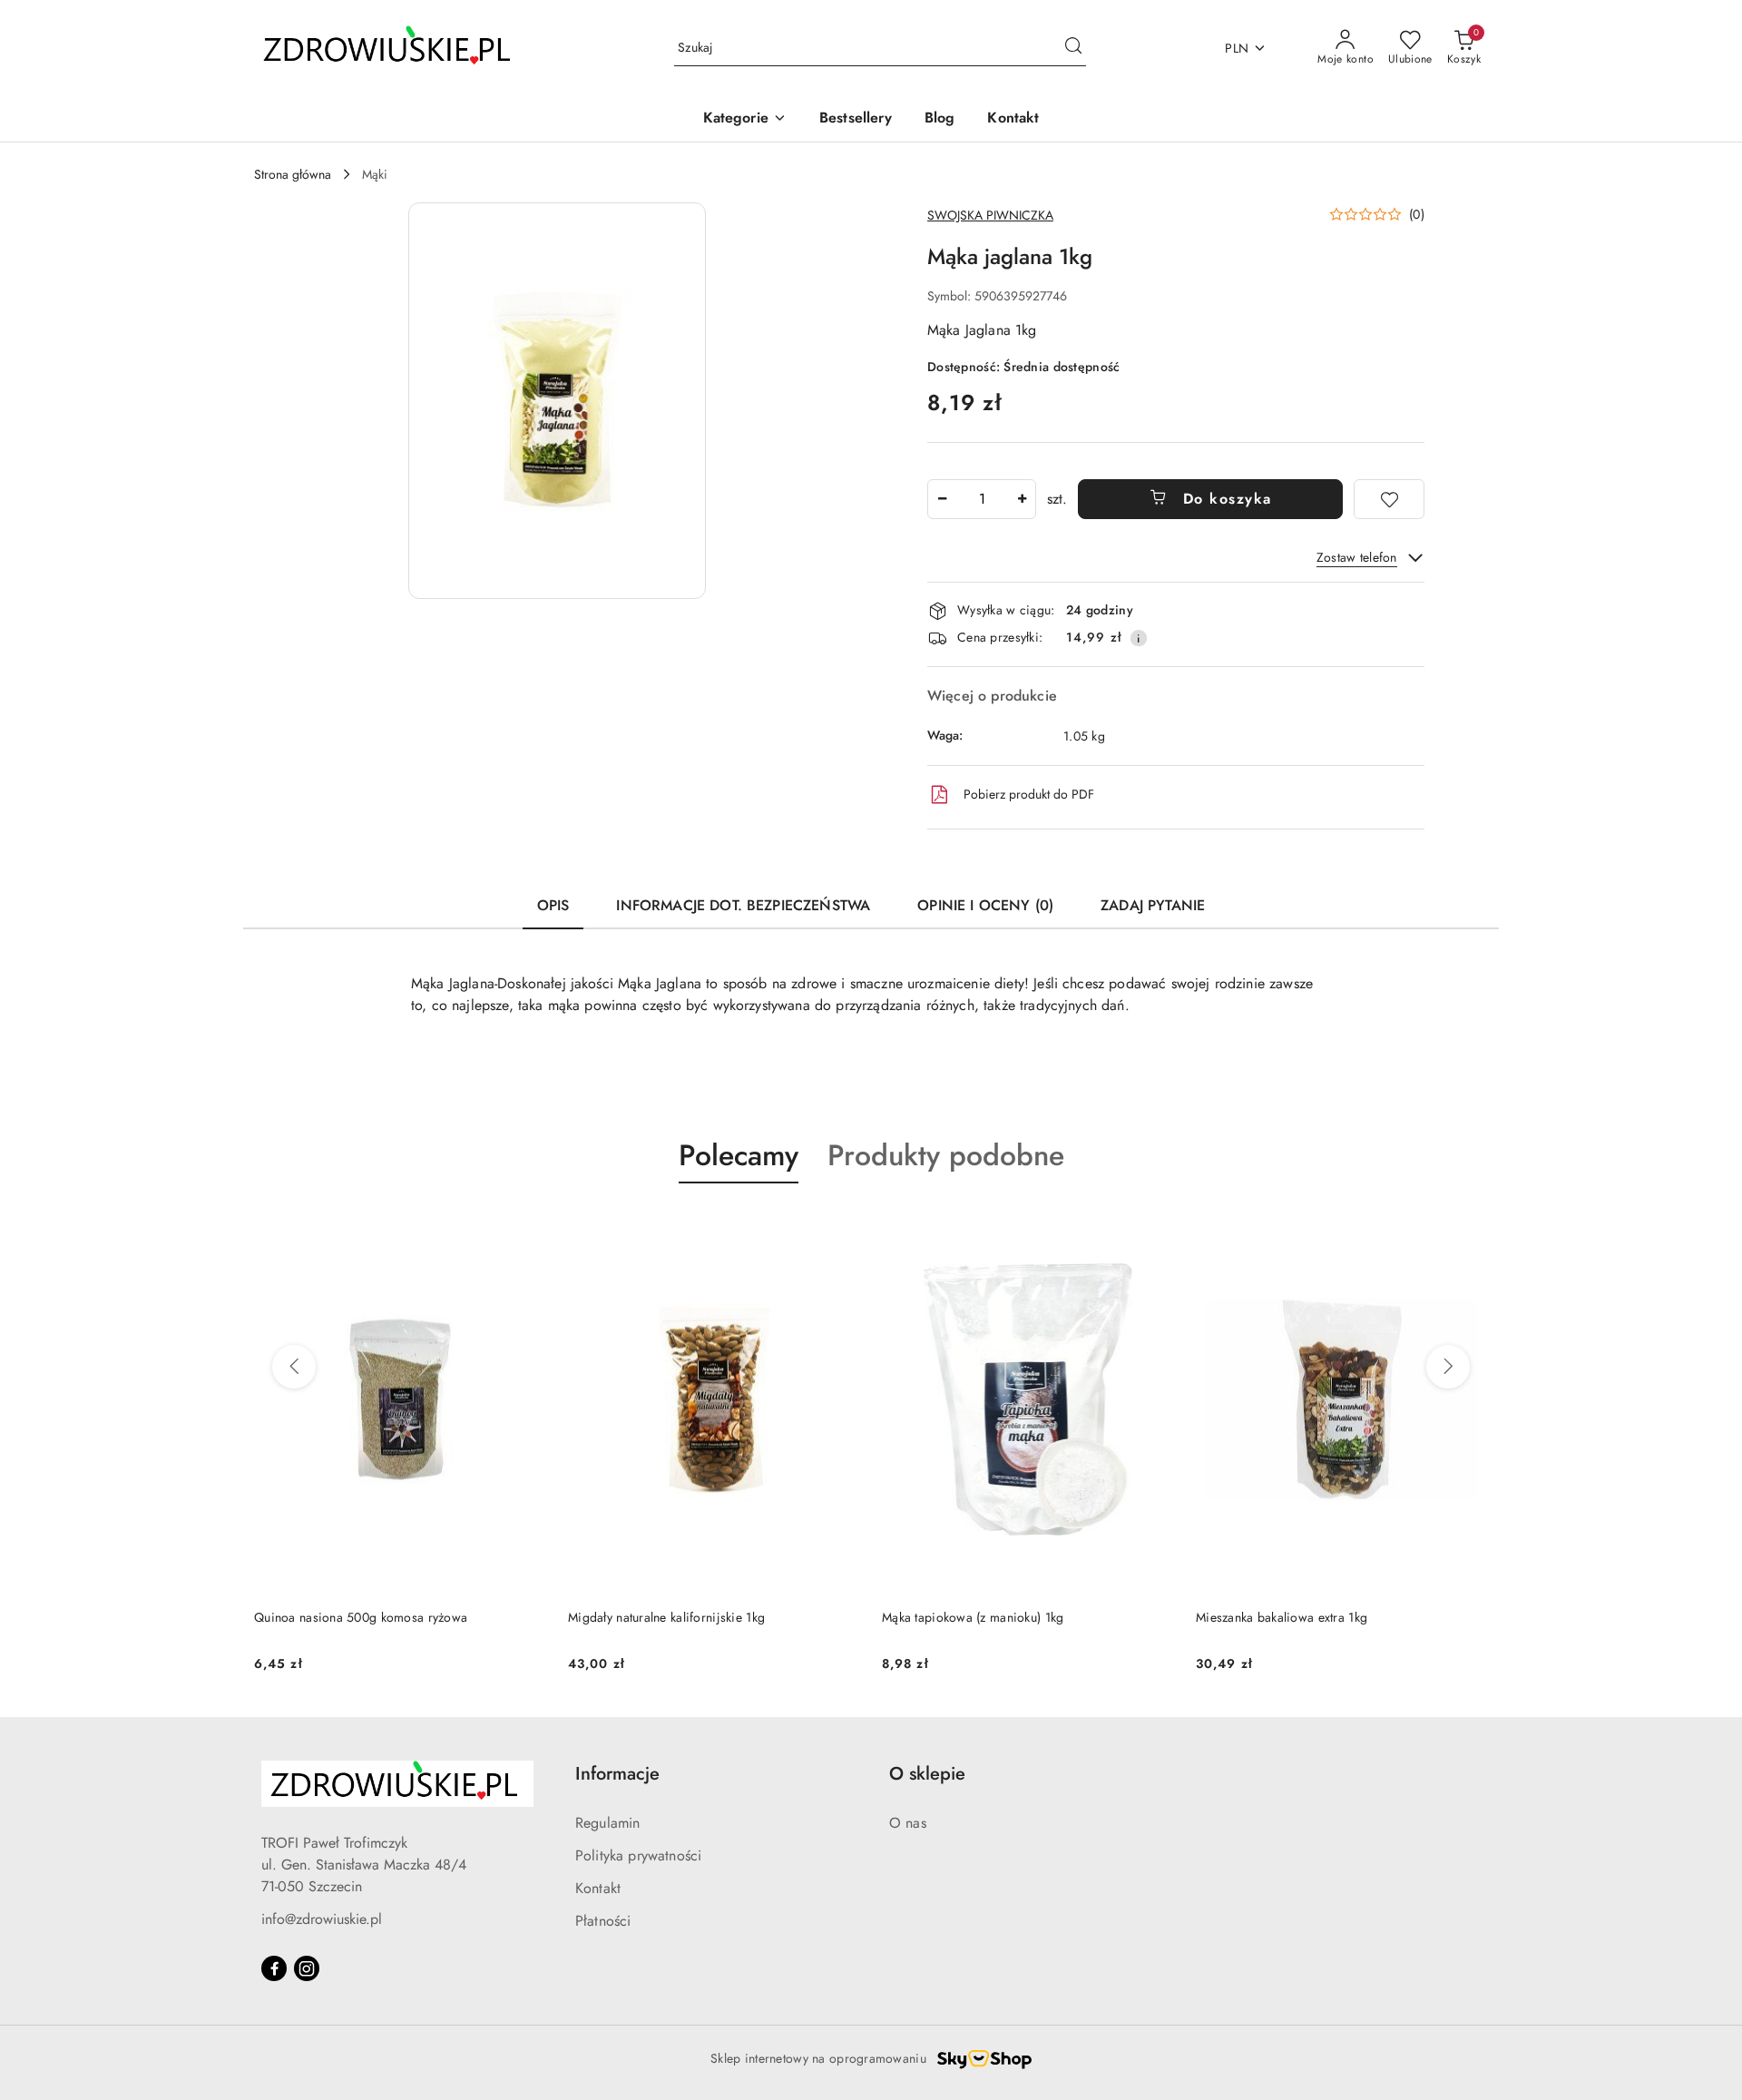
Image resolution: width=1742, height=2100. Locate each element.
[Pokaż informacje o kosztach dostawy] (1139, 638)
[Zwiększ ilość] (1022, 499)
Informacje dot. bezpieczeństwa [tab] (743, 905)
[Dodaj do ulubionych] (1389, 499)
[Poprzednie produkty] (294, 1367)
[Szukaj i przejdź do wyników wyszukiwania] (1073, 48)
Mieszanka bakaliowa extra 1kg (1282, 1617)
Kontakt (598, 1888)
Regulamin (607, 1823)
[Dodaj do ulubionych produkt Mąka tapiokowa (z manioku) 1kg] (1153, 1226)
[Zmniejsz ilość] (942, 499)
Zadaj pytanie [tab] (1153, 905)
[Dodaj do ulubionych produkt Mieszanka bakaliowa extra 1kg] (1467, 1226)
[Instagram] (307, 1968)
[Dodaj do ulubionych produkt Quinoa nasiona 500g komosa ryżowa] (525, 1226)
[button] (745, 119)
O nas (908, 1823)
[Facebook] (274, 1968)
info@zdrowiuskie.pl (322, 1919)
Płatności (603, 1921)
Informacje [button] (617, 1774)
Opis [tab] (553, 905)
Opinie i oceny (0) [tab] (985, 905)
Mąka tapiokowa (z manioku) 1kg (973, 1617)
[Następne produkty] (1448, 1367)
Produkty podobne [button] (946, 1155)
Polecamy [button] (739, 1155)
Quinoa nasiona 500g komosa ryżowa (361, 1617)
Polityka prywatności (638, 1855)
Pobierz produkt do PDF (1029, 794)
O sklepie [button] (927, 1774)
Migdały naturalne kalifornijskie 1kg (666, 1617)
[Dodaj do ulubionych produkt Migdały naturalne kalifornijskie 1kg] (839, 1226)
